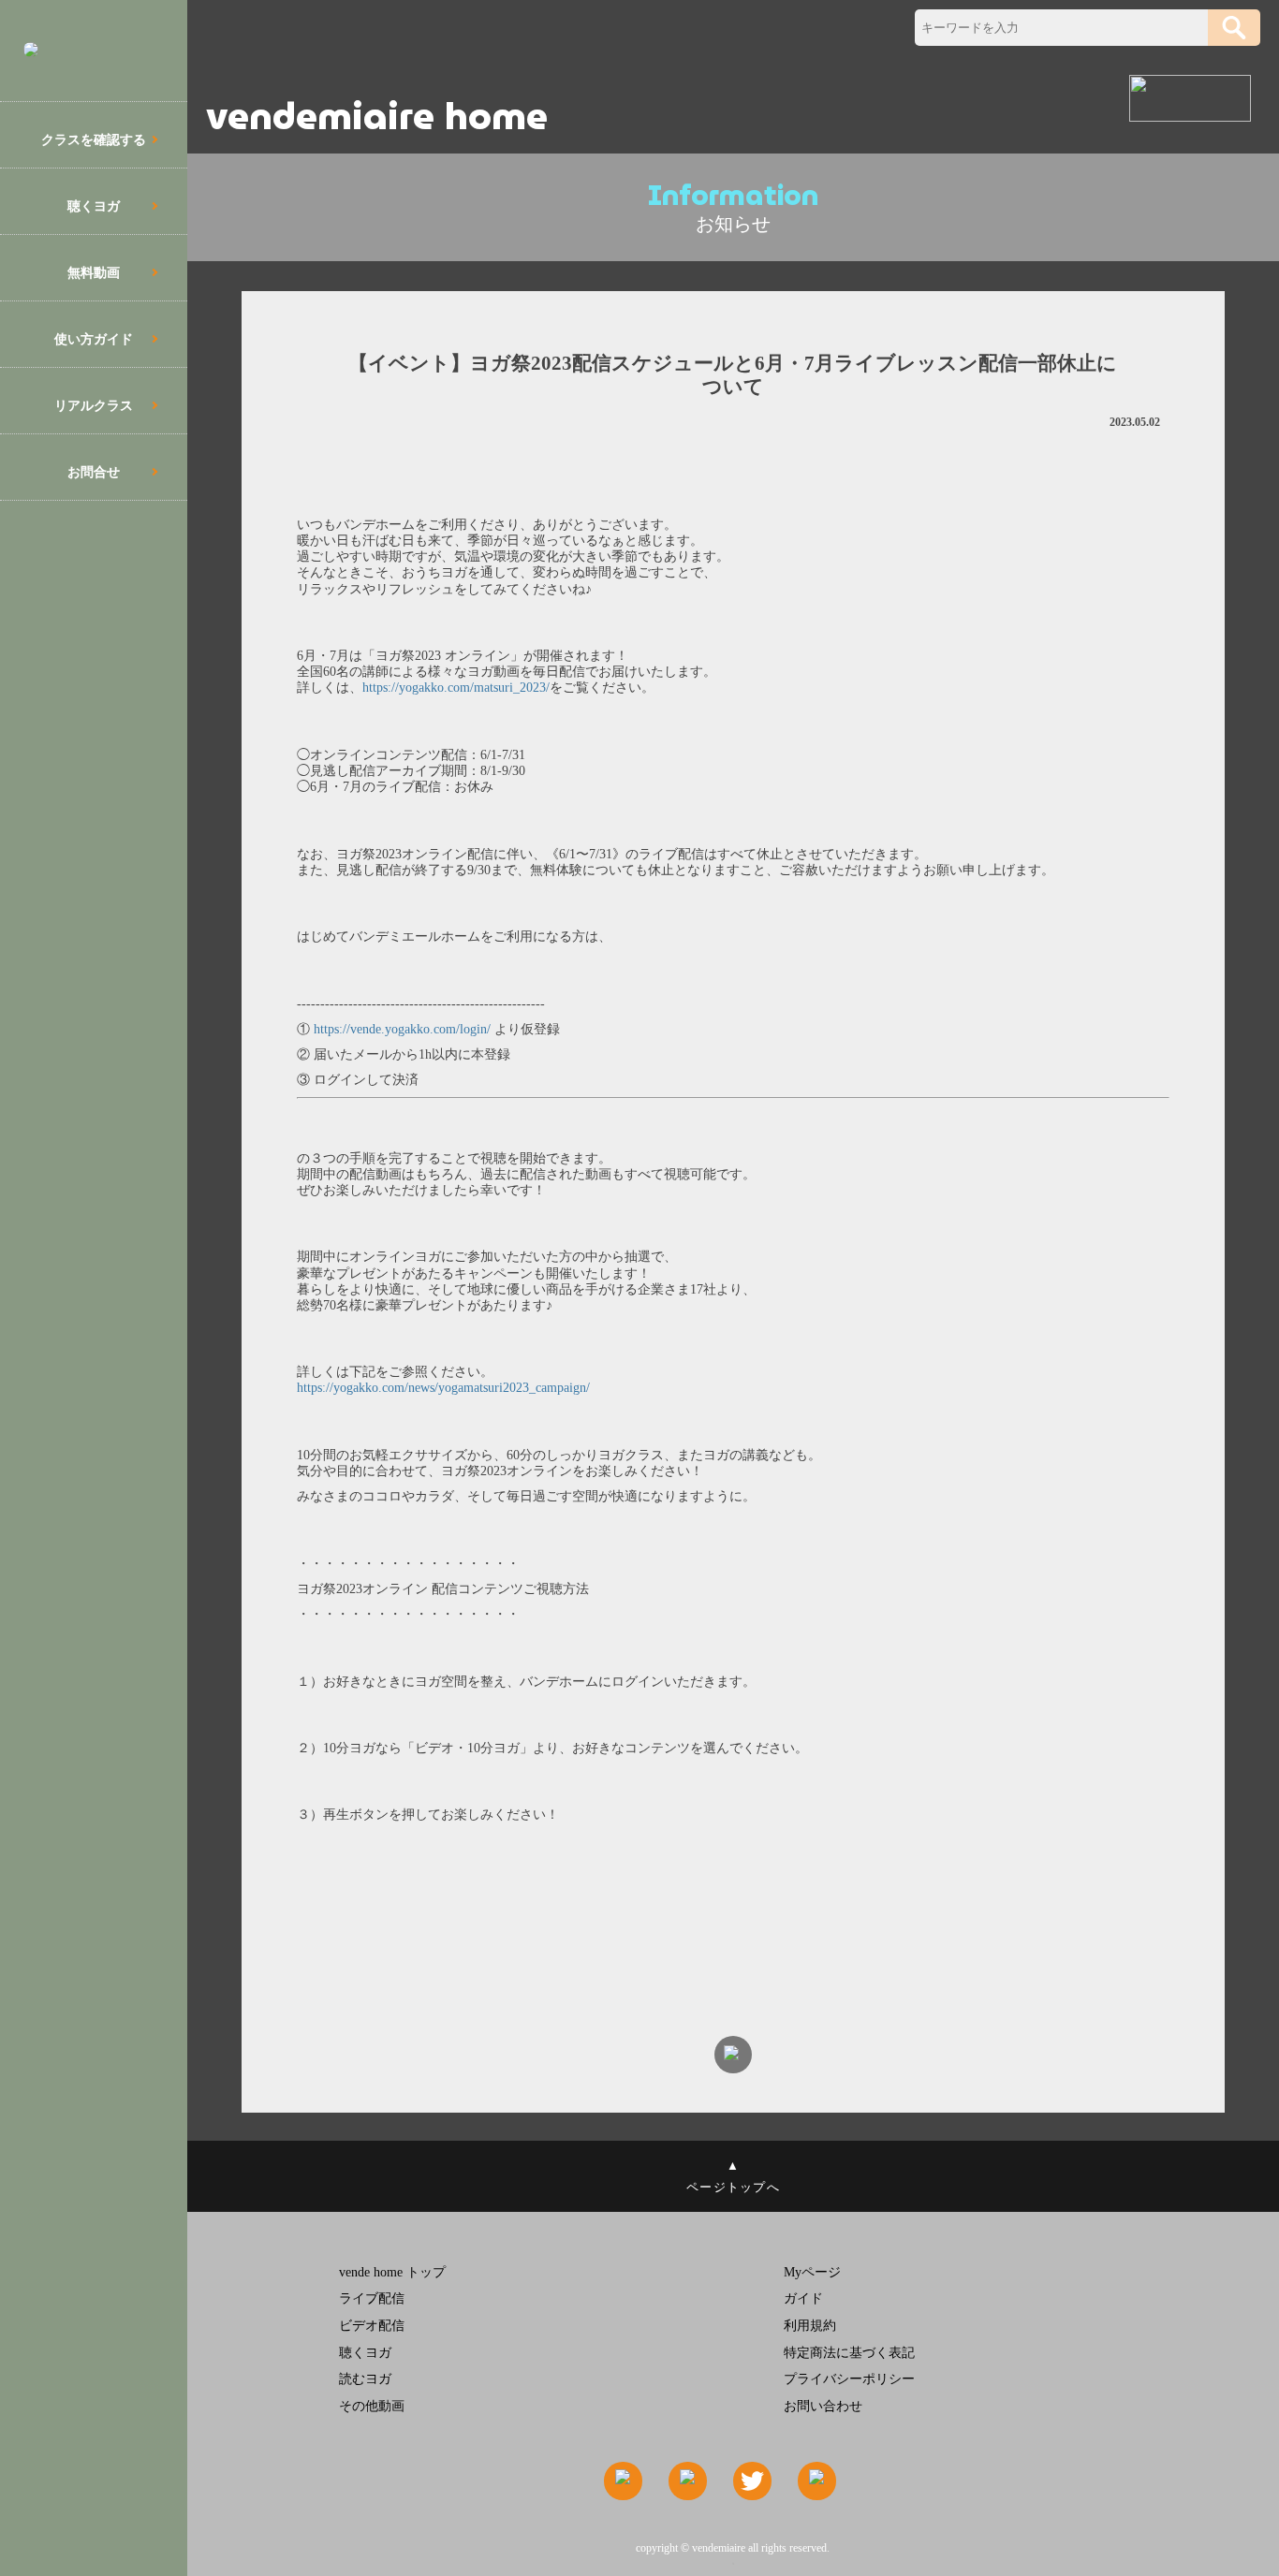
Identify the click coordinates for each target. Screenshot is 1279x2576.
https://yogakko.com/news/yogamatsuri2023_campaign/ (443, 1387)
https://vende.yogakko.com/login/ (400, 1029)
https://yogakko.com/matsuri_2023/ (456, 687)
